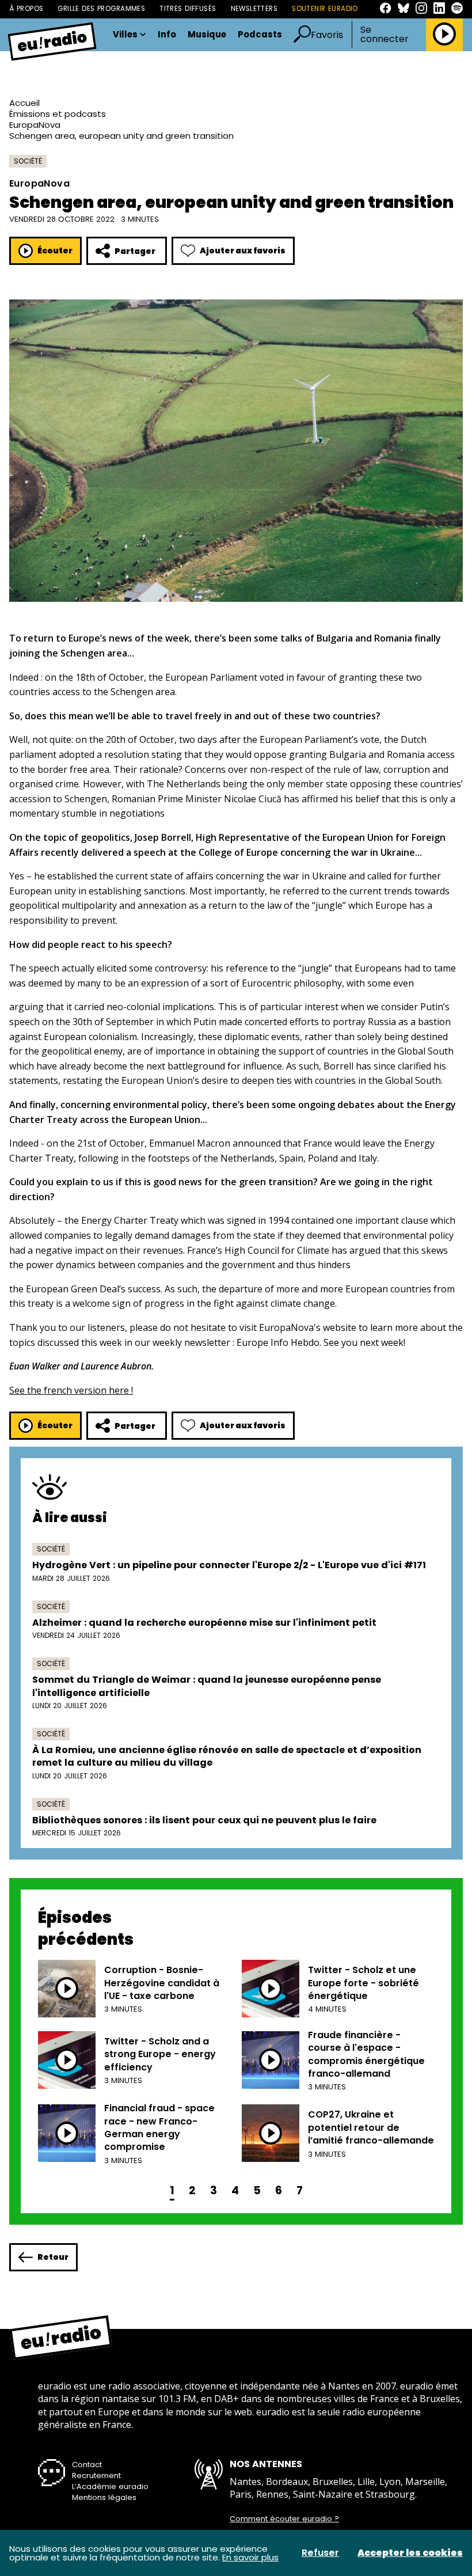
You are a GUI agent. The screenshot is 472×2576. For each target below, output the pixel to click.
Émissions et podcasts (58, 114)
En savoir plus (250, 2557)
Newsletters (254, 9)
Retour (53, 2257)
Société (28, 161)
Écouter (55, 251)
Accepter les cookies (410, 2553)
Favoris (327, 35)
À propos (26, 9)
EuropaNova (35, 125)
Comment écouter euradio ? (284, 2519)
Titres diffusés (188, 9)
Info (167, 35)
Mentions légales (104, 2497)
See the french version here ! (71, 1390)
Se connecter (385, 35)
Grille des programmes (101, 9)
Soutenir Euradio (325, 9)
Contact (87, 2465)
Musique (207, 35)
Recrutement (96, 2476)
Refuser (320, 2553)
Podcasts (260, 35)
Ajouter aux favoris (243, 251)
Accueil (24, 103)
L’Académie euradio (110, 2486)
